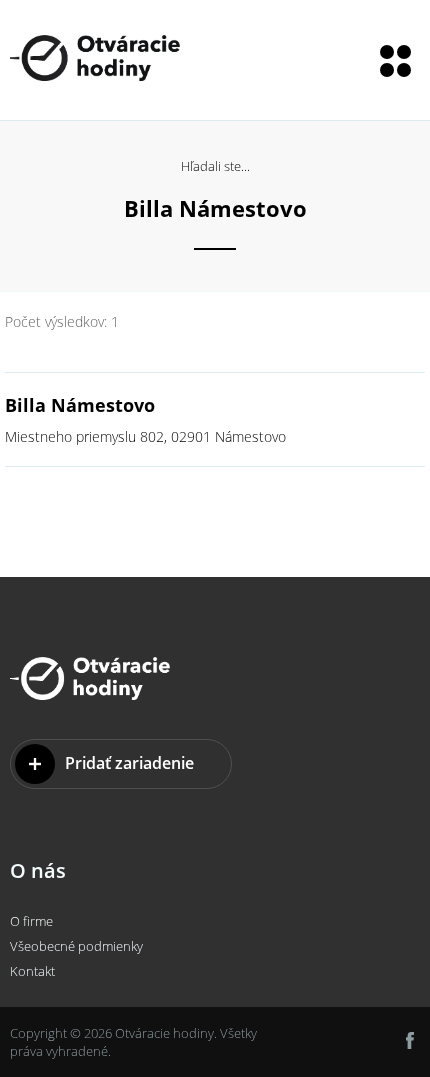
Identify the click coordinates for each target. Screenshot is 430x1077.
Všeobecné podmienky (76, 946)
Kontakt (32, 971)
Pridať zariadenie (129, 763)
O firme (31, 921)
